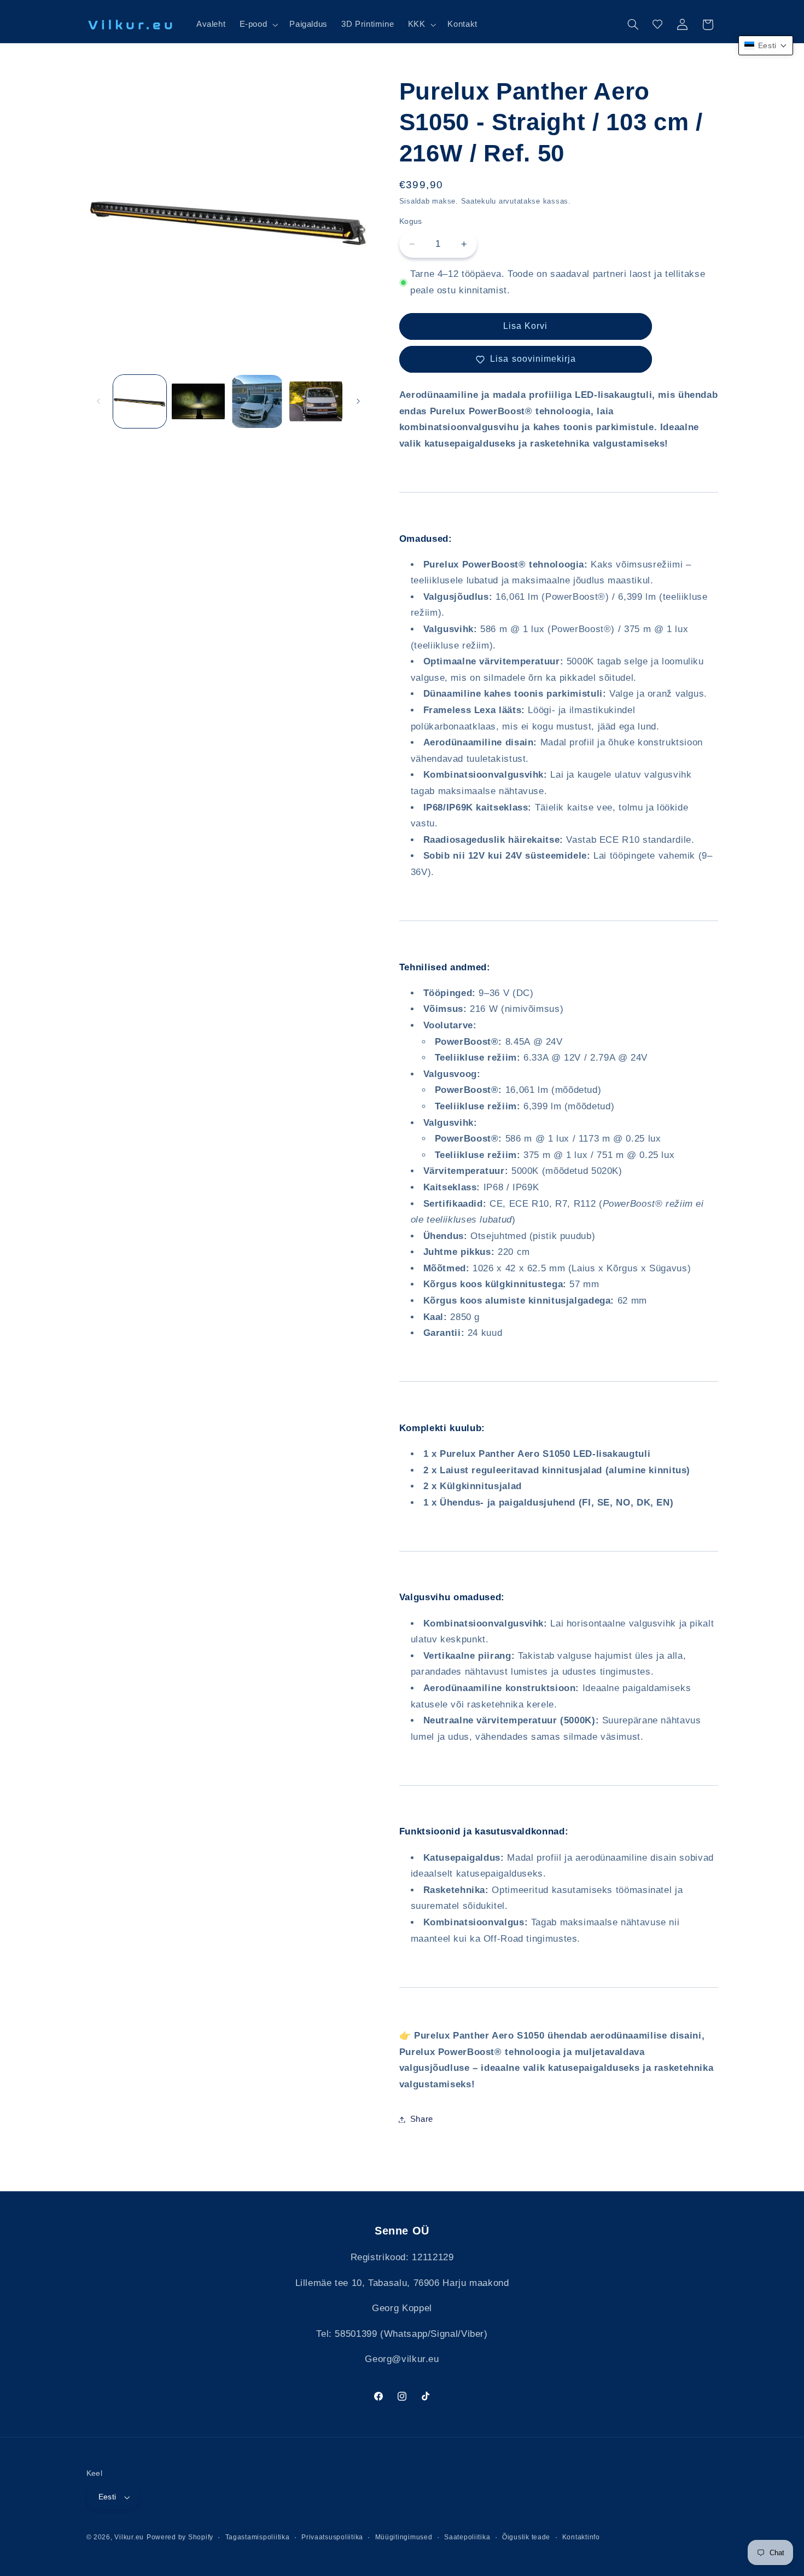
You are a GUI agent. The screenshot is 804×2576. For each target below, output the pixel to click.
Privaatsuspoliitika (332, 2537)
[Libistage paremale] (358, 401)
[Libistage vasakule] (98, 401)
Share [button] (422, 2119)
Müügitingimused (404, 2537)
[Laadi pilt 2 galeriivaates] (198, 401)
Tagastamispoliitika (258, 2537)
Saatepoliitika (467, 2537)
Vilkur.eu (129, 2537)
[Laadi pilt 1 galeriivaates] (140, 401)
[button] (258, 25)
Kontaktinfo (581, 2537)
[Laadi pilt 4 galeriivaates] (316, 401)
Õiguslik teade (526, 2537)
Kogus (411, 221)
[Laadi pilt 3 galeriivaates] (257, 401)
